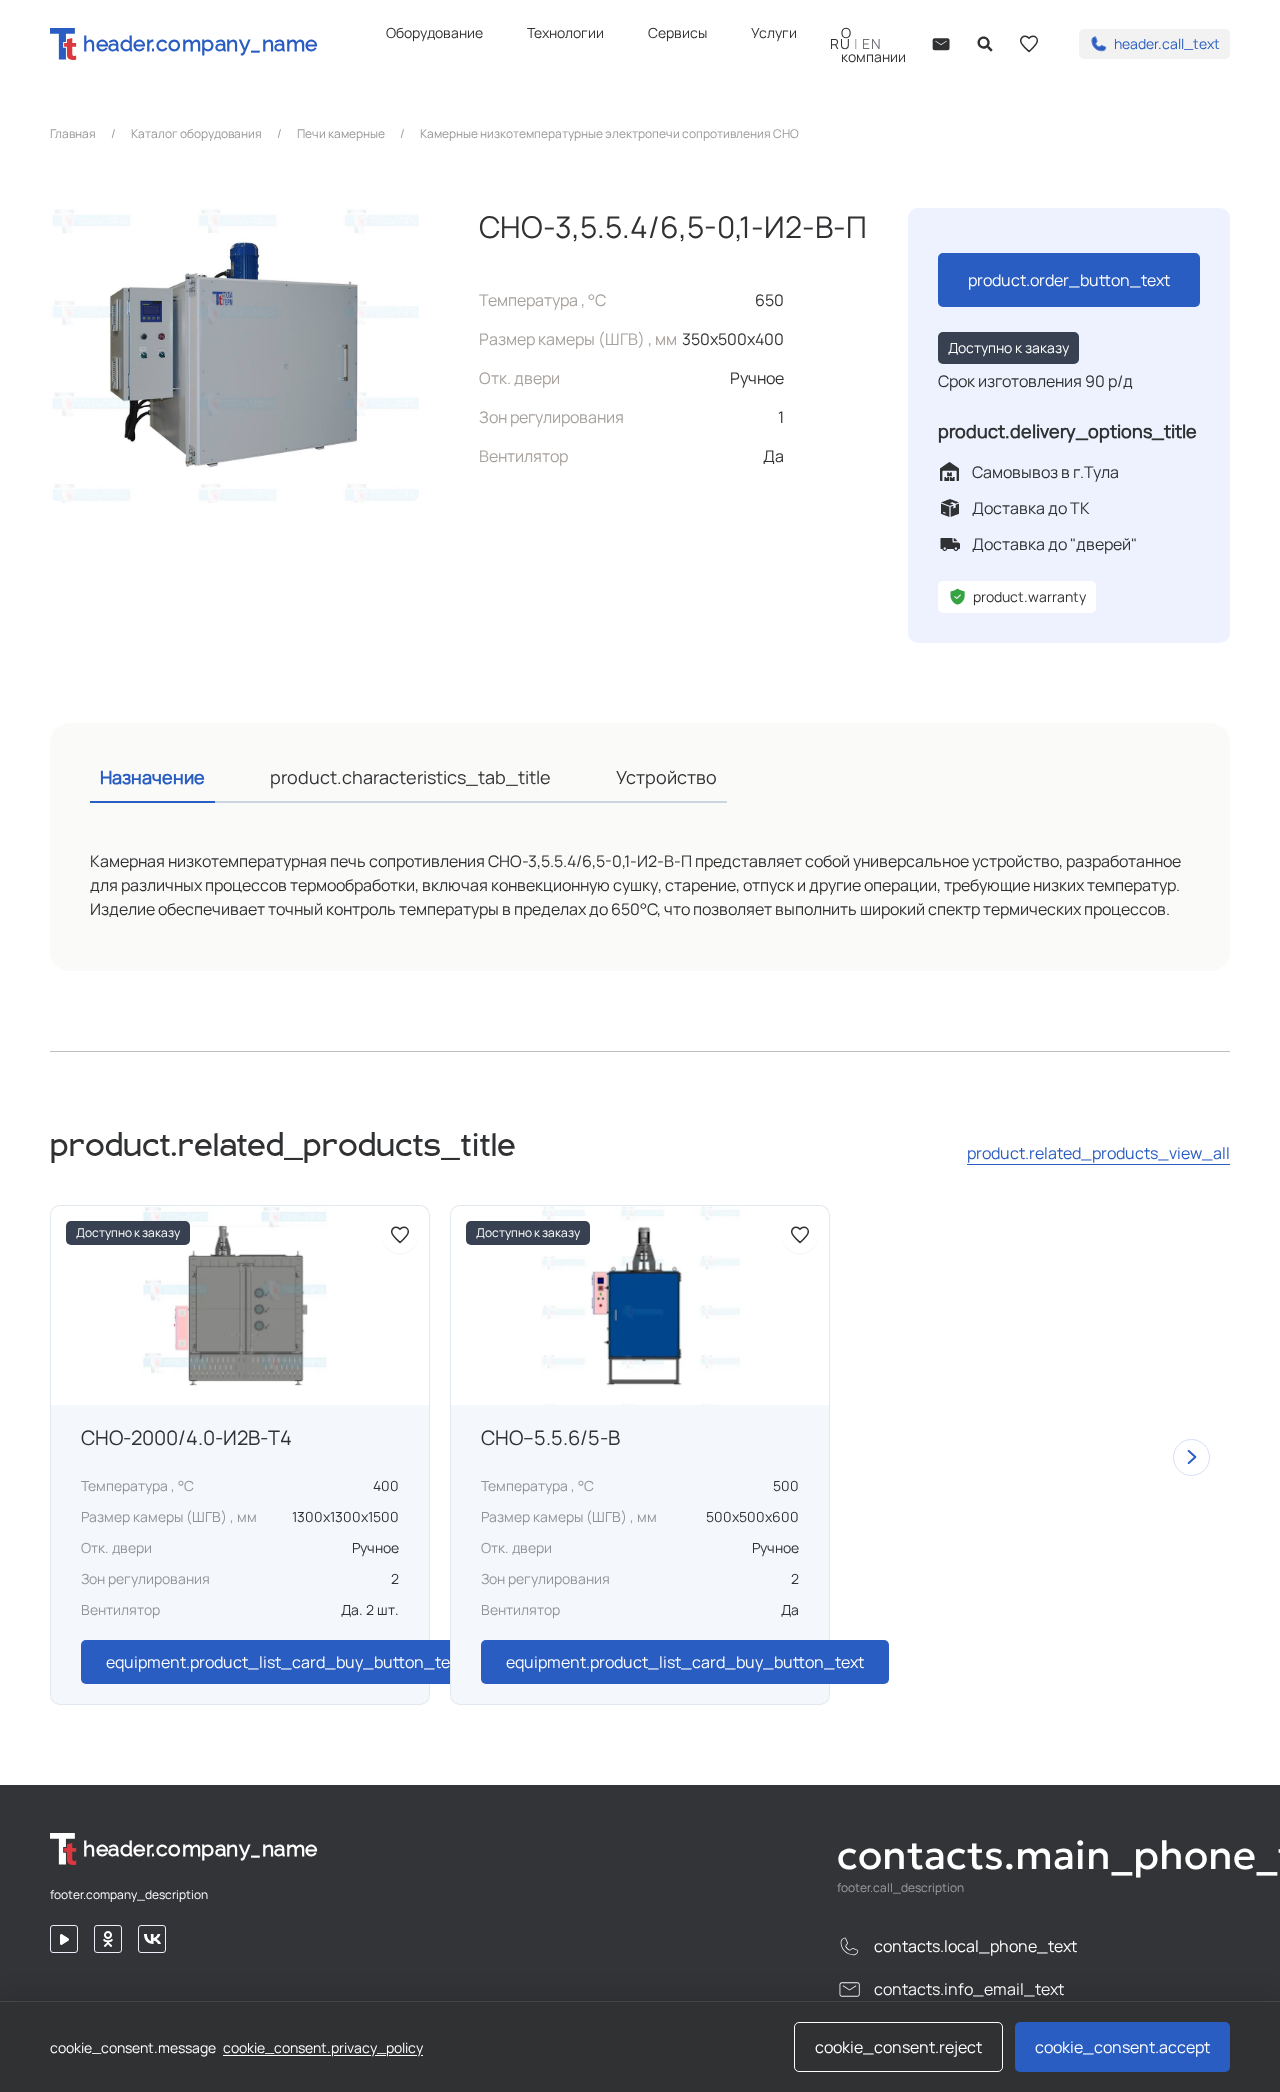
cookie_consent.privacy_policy (323, 2047)
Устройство (666, 777)
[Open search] (985, 44)
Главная (73, 134)
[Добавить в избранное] (400, 1235)
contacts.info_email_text (969, 1989)
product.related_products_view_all (1098, 1153)
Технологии (565, 32)
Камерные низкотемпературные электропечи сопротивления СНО (609, 134)
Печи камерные (341, 134)
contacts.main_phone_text (1033, 1855)
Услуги (774, 32)
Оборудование (434, 32)
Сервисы (677, 32)
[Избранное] (1029, 44)
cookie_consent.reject (898, 2047)
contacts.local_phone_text (975, 1946)
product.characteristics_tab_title (410, 777)
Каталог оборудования (196, 134)
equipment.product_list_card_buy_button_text (285, 1662)
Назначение (152, 777)
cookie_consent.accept (1122, 2047)
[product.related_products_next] (1191, 1457)
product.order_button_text (1069, 280)
